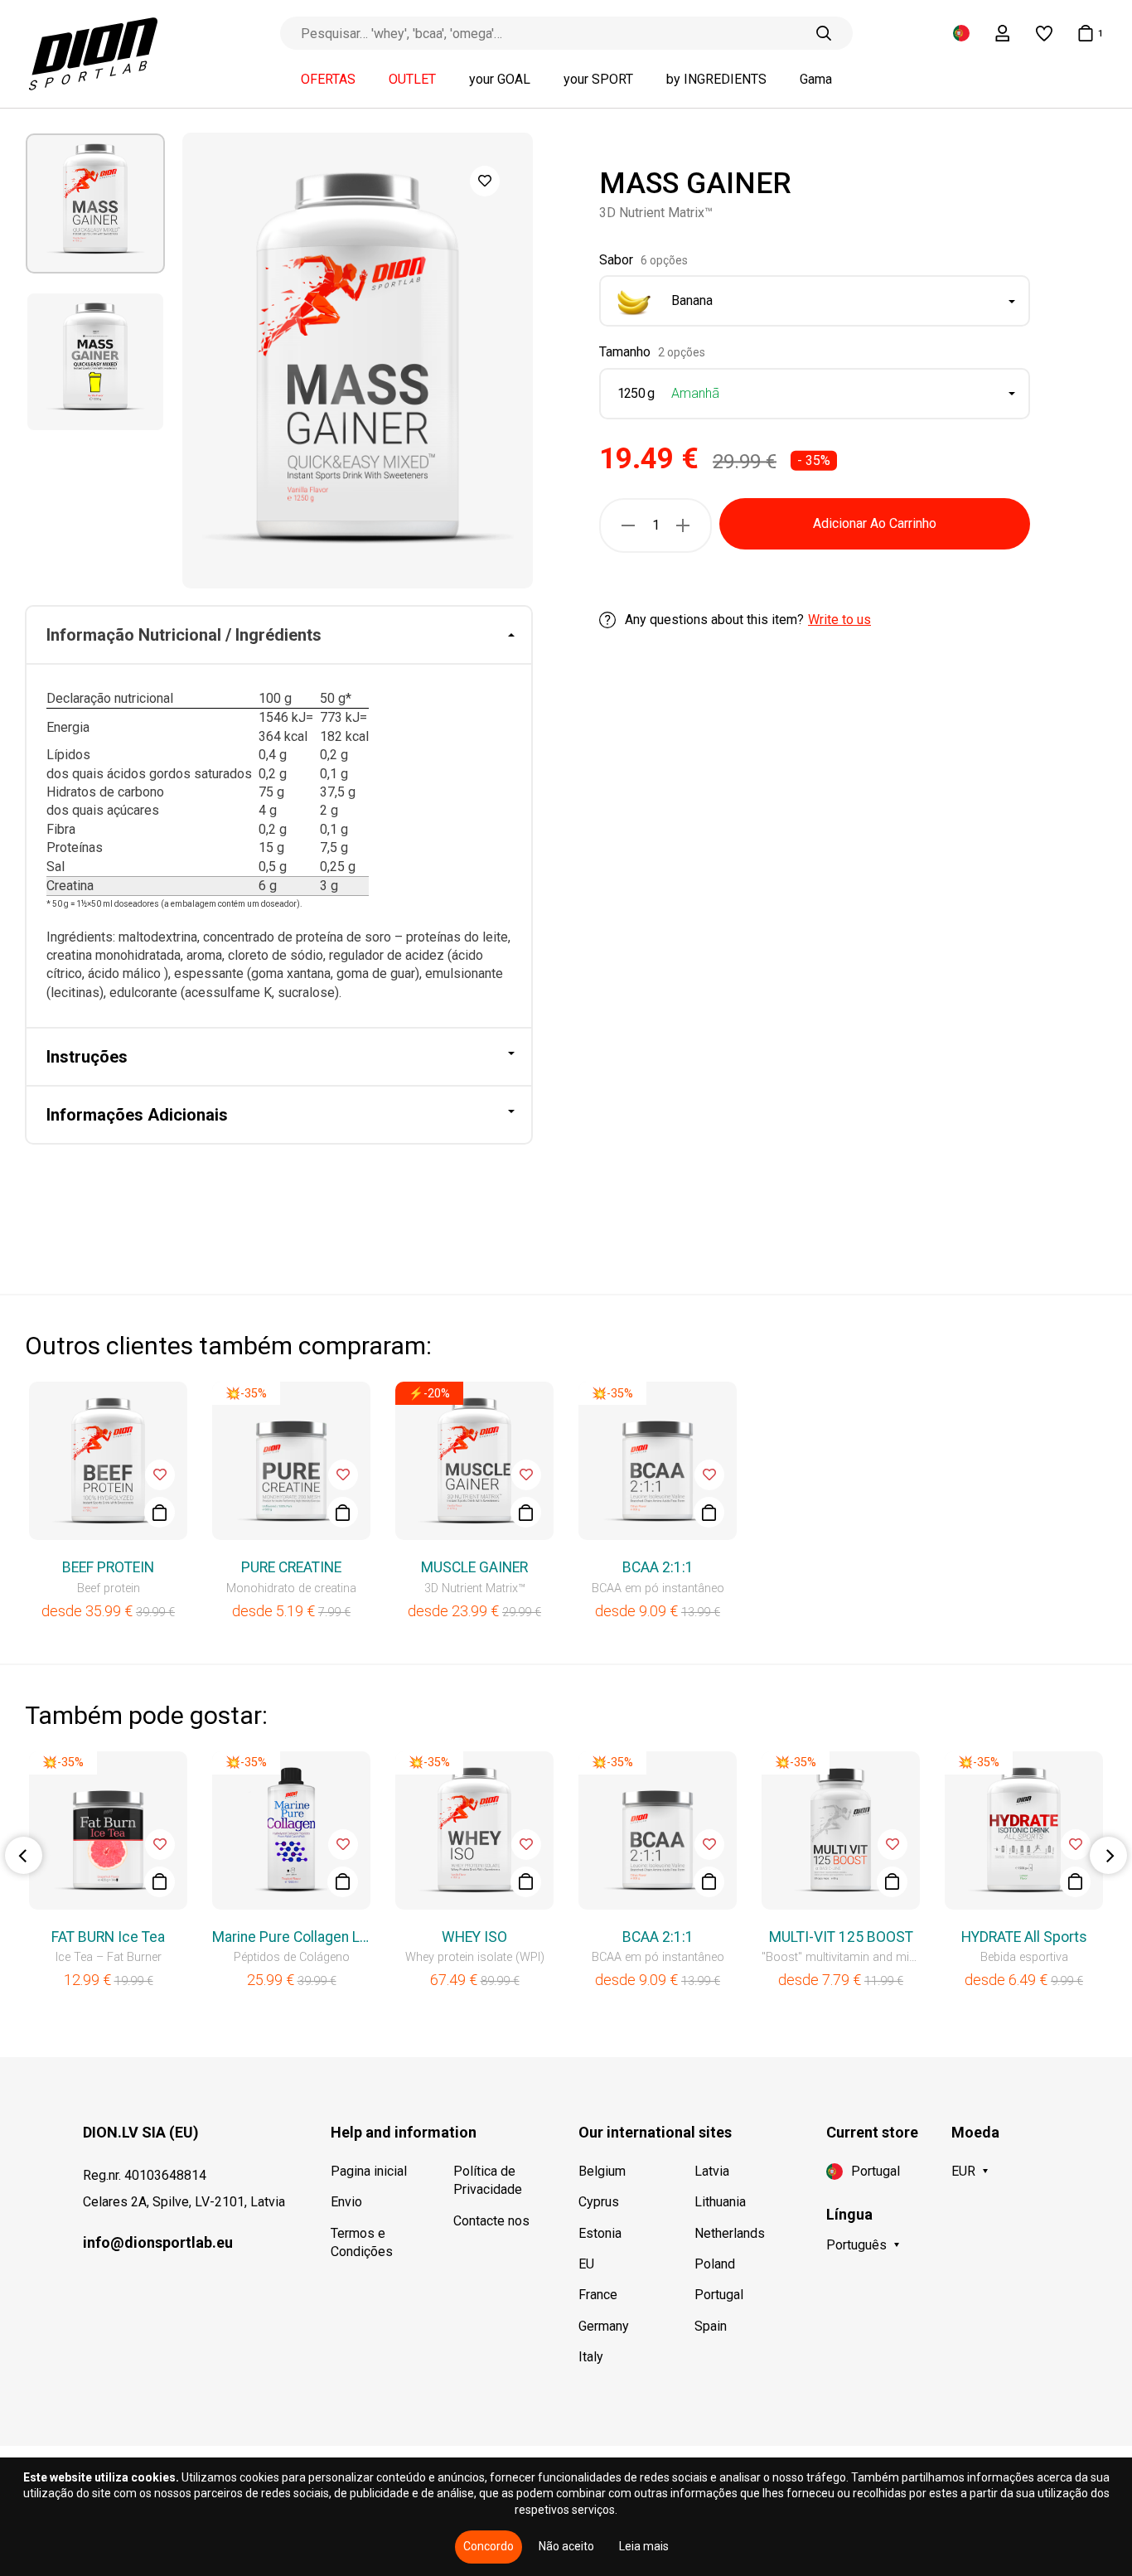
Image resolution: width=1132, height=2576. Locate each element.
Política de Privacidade (488, 2180)
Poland (715, 2264)
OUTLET (412, 80)
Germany (604, 2326)
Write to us (839, 620)
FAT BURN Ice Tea (108, 1937)
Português (856, 2245)
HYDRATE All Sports (1024, 1937)
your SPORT (598, 80)
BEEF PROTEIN (108, 1567)
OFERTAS (328, 80)
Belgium (602, 2171)
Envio (346, 2202)
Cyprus (599, 2202)
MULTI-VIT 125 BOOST (841, 1937)
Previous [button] (24, 1855)
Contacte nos (491, 2221)
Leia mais (644, 2546)
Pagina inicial (369, 2171)
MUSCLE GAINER (474, 1567)
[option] (95, 203)
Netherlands (730, 2233)
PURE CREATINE (291, 1567)
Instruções (87, 1057)
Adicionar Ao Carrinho (875, 523)
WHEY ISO (474, 1937)
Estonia (600, 2233)
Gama (816, 80)
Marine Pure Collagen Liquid (291, 1937)
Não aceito (566, 2546)
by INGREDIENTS (716, 80)
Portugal (719, 2295)
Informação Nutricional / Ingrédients (184, 635)
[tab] (279, 636)
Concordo (489, 2546)
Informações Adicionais (137, 1115)
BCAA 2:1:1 (658, 1567)
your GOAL (500, 80)
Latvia (712, 2171)
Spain (711, 2326)
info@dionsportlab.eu (158, 2242)
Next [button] (1108, 1855)
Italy (591, 2357)
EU (586, 2264)
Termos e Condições (362, 2242)
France (598, 2295)
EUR (963, 2171)
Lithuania (720, 2202)
